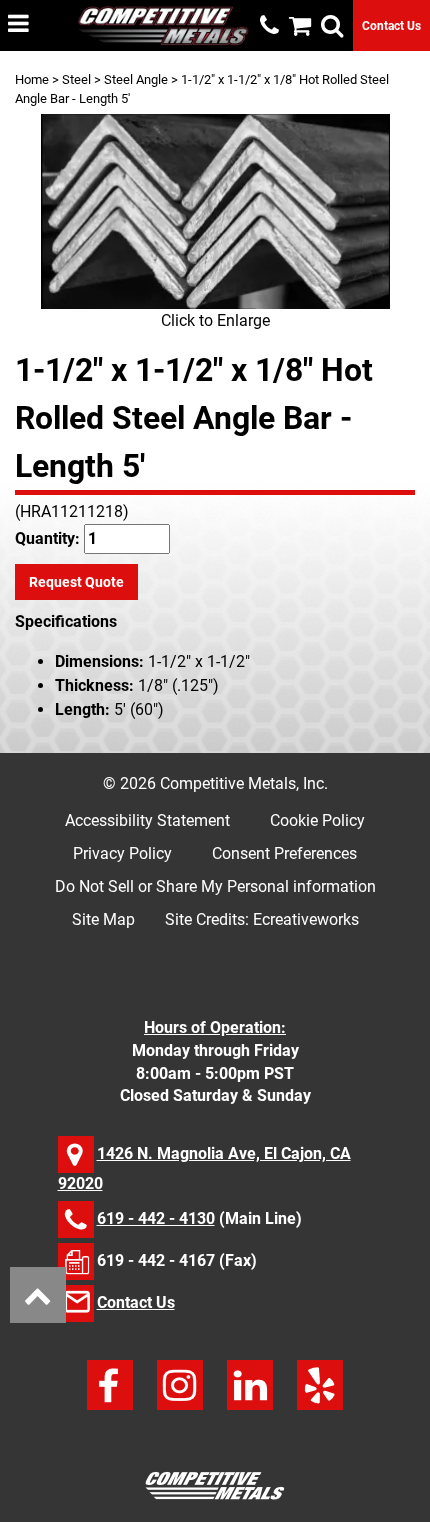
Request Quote (76, 582)
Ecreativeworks (306, 919)
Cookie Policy (317, 820)
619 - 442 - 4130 (156, 1218)
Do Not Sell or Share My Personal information (215, 886)
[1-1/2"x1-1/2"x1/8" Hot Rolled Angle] (215, 211)
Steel (76, 79)
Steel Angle (136, 79)
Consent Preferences (284, 853)
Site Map (103, 919)
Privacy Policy (122, 853)
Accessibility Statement (147, 820)
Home (32, 79)
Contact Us (391, 26)
